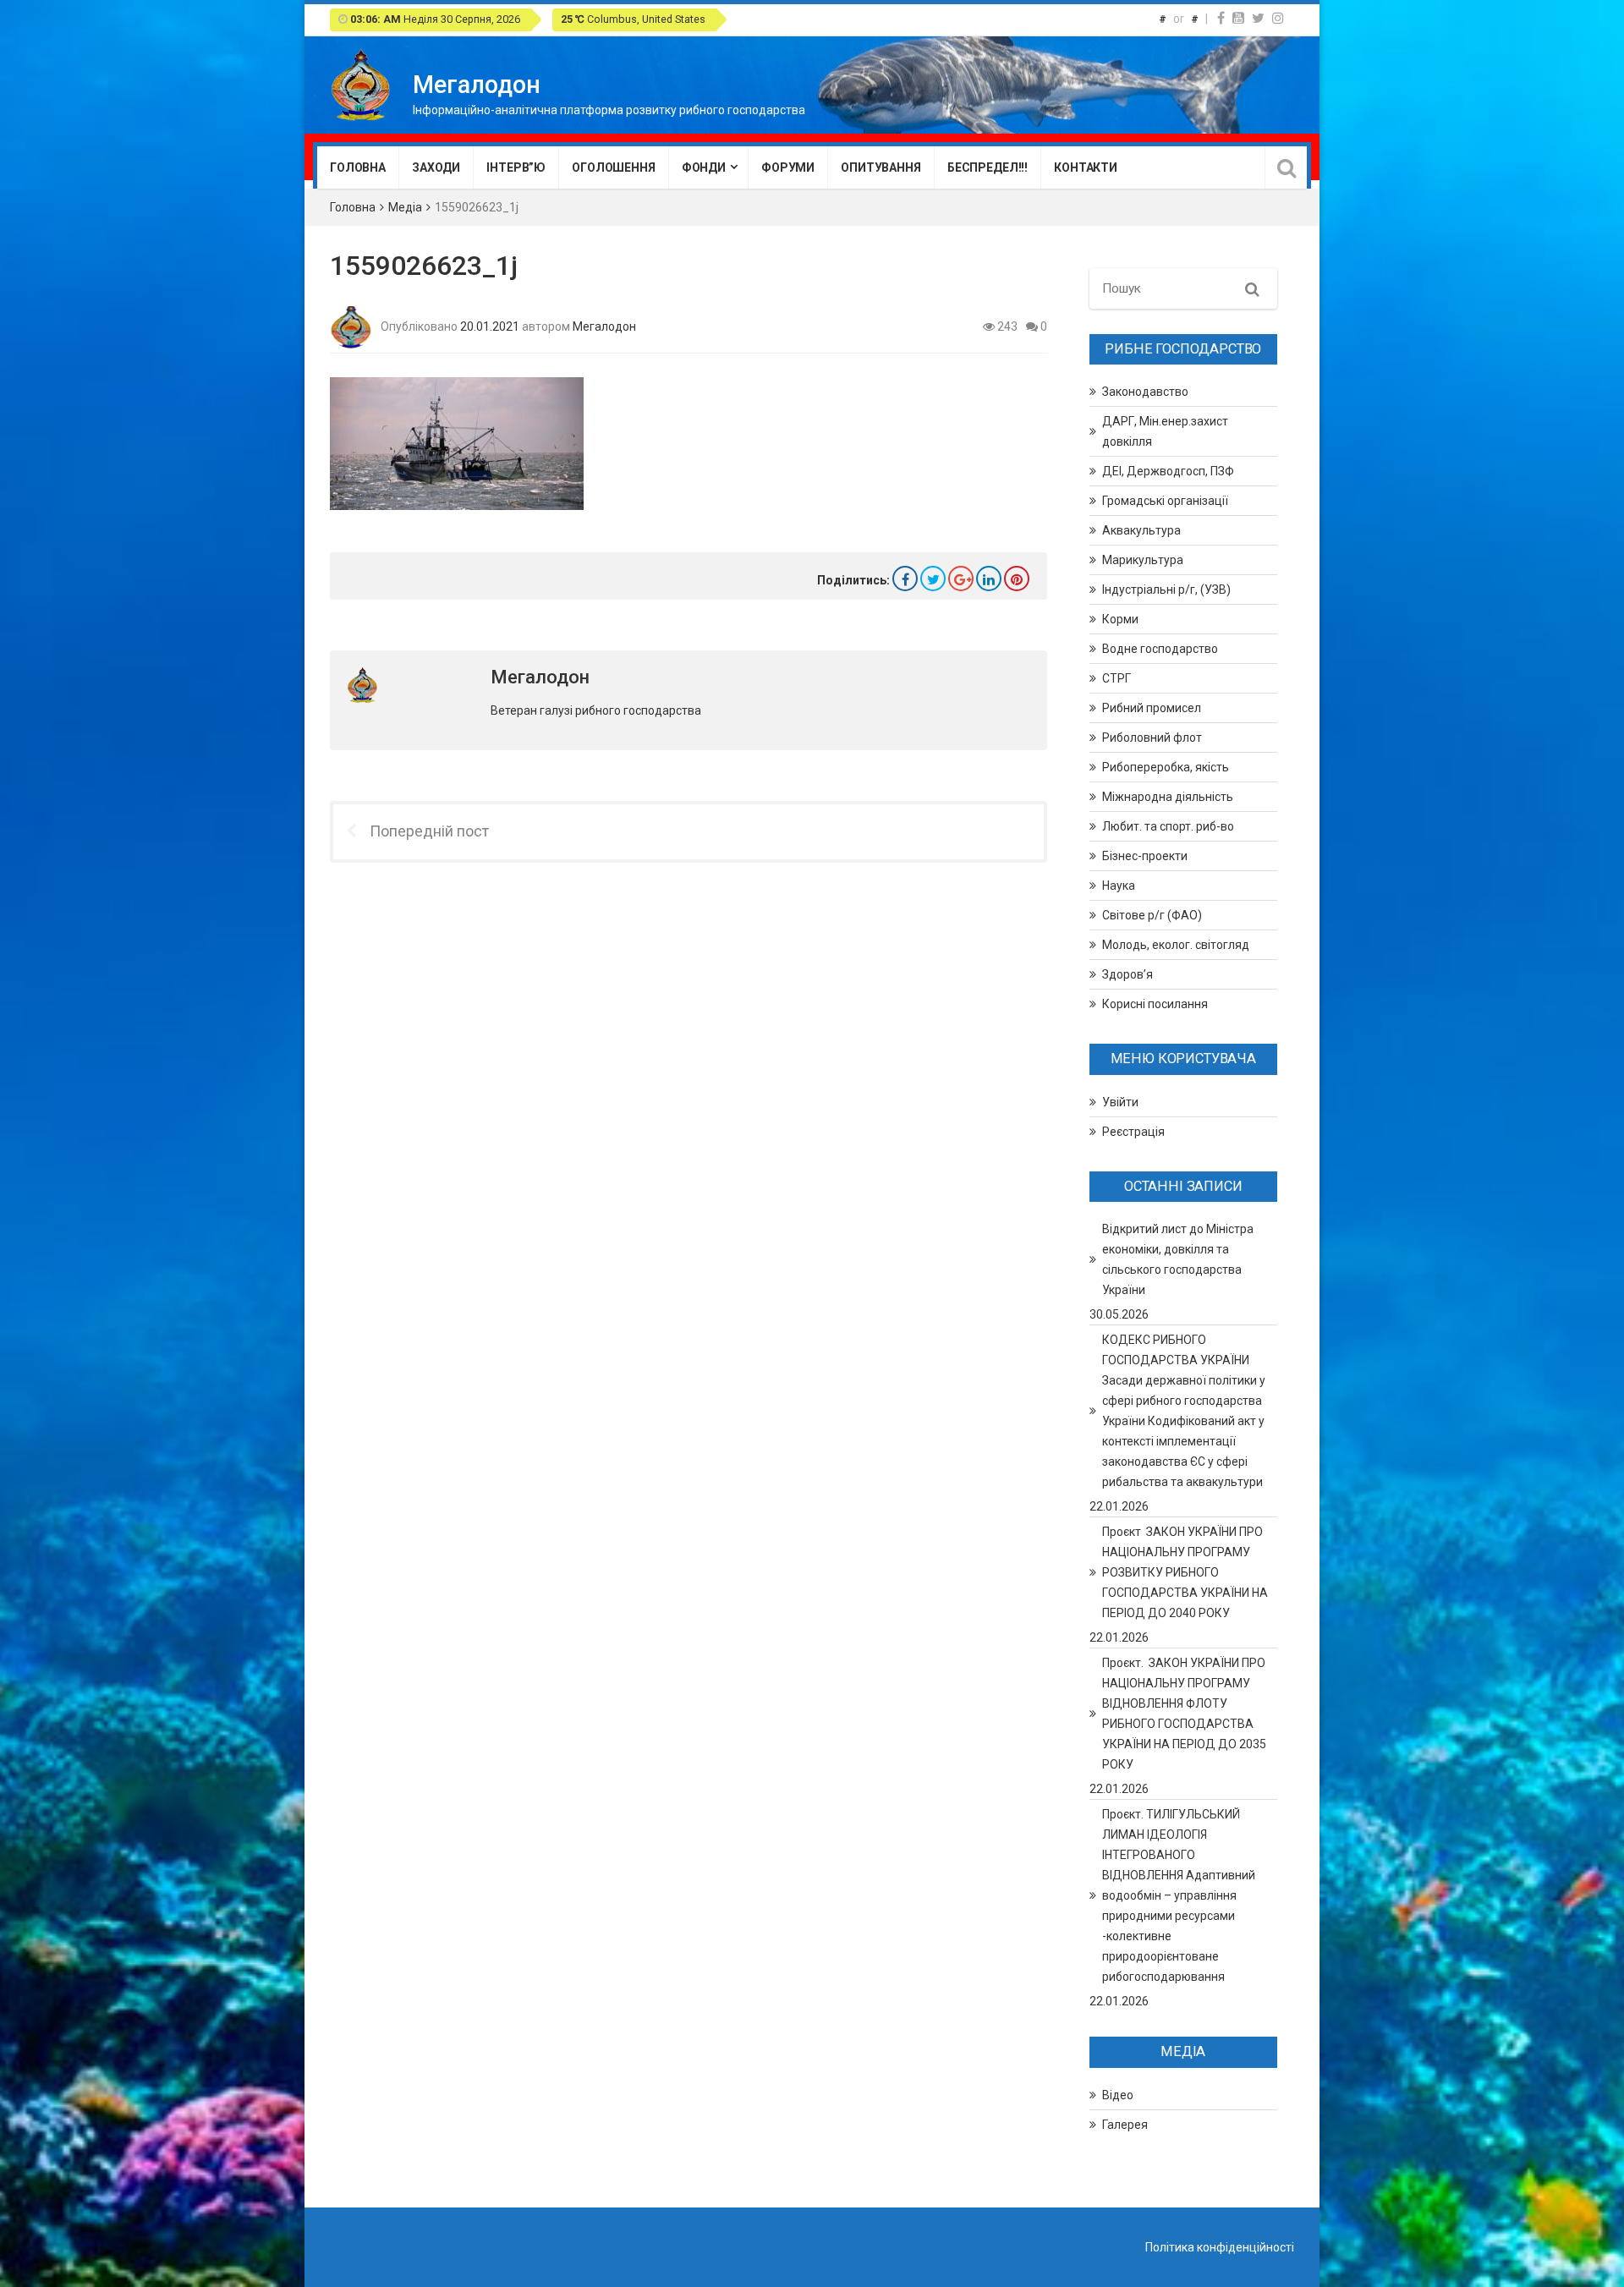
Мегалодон (604, 326)
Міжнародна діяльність (1168, 797)
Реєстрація (1133, 1132)
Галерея (1125, 2125)
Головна (358, 167)
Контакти (1086, 167)
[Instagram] (1278, 18)
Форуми (788, 167)
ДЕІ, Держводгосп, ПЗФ (1168, 471)
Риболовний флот (1152, 738)
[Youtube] (1238, 18)
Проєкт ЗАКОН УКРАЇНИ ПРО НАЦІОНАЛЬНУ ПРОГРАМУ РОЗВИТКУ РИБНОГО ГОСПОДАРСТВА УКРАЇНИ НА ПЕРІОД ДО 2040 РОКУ (1185, 1572)
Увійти (1120, 1102)
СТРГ (1116, 678)
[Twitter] (1258, 18)
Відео (1118, 2095)
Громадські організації (1165, 501)
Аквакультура (1141, 530)
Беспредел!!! (988, 167)
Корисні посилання (1155, 1004)
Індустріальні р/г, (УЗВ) (1166, 590)
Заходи (436, 167)
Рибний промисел (1152, 708)
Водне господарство (1160, 649)
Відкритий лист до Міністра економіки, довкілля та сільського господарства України (1178, 1259)
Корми (1120, 619)
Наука (1119, 886)
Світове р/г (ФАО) (1152, 915)
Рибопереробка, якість (1166, 767)
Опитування (881, 167)
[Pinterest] (1017, 579)
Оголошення (614, 167)
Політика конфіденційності (1220, 2247)
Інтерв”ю (516, 167)
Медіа (405, 207)
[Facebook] (1221, 18)
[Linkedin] (989, 579)
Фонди (704, 167)
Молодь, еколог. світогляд (1176, 945)
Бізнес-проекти (1145, 856)
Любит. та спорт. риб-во (1168, 826)
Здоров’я (1127, 974)
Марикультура (1143, 560)
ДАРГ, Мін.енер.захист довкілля (1165, 431)
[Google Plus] (961, 579)
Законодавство (1145, 392)
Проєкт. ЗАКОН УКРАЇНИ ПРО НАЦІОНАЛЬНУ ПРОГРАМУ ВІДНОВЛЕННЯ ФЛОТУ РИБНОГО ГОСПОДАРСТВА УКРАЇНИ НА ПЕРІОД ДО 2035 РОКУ (1184, 1714)
